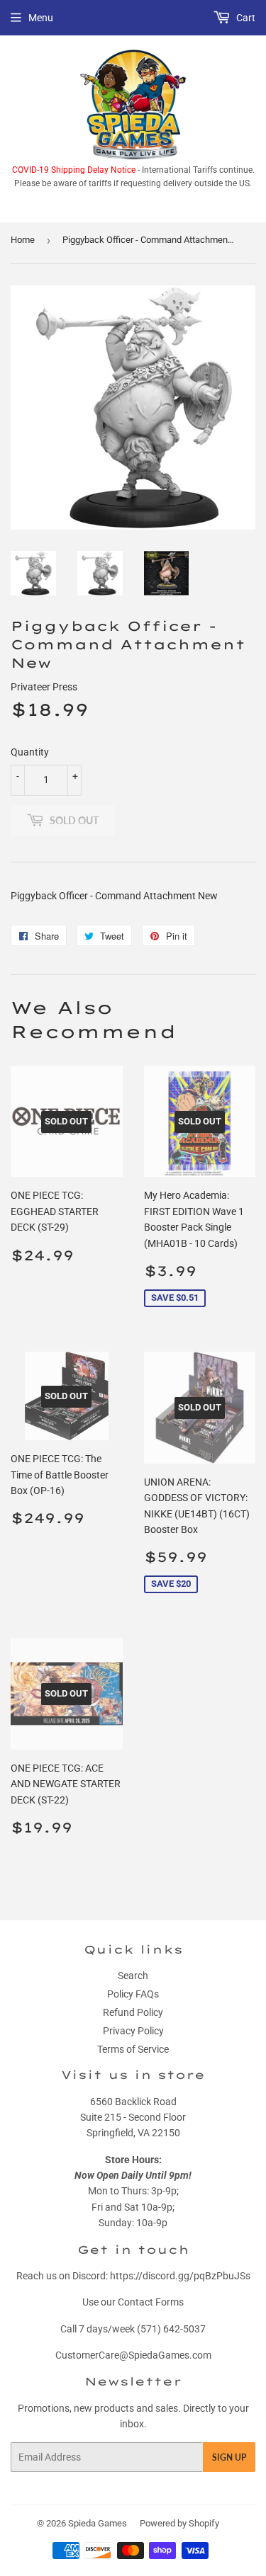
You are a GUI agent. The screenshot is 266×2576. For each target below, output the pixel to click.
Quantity (30, 752)
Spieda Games (98, 2523)
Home (23, 240)
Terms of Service (133, 2049)
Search (133, 1976)
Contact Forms (151, 2302)
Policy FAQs (133, 1994)
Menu (41, 18)
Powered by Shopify (179, 2523)
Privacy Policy (133, 2031)
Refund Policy (133, 2012)
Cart (245, 18)
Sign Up (229, 2457)
